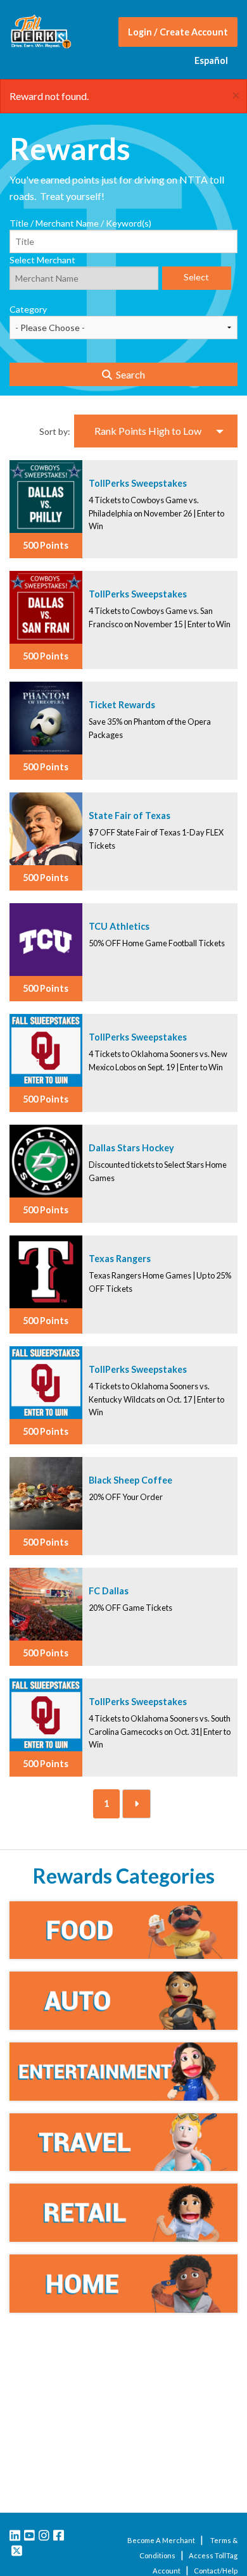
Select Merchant (42, 260)
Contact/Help (216, 2571)
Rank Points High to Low (148, 431)
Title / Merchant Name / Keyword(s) (80, 223)
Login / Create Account (178, 32)
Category (28, 309)
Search (129, 374)
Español (211, 60)
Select (196, 277)
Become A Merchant (161, 2540)
